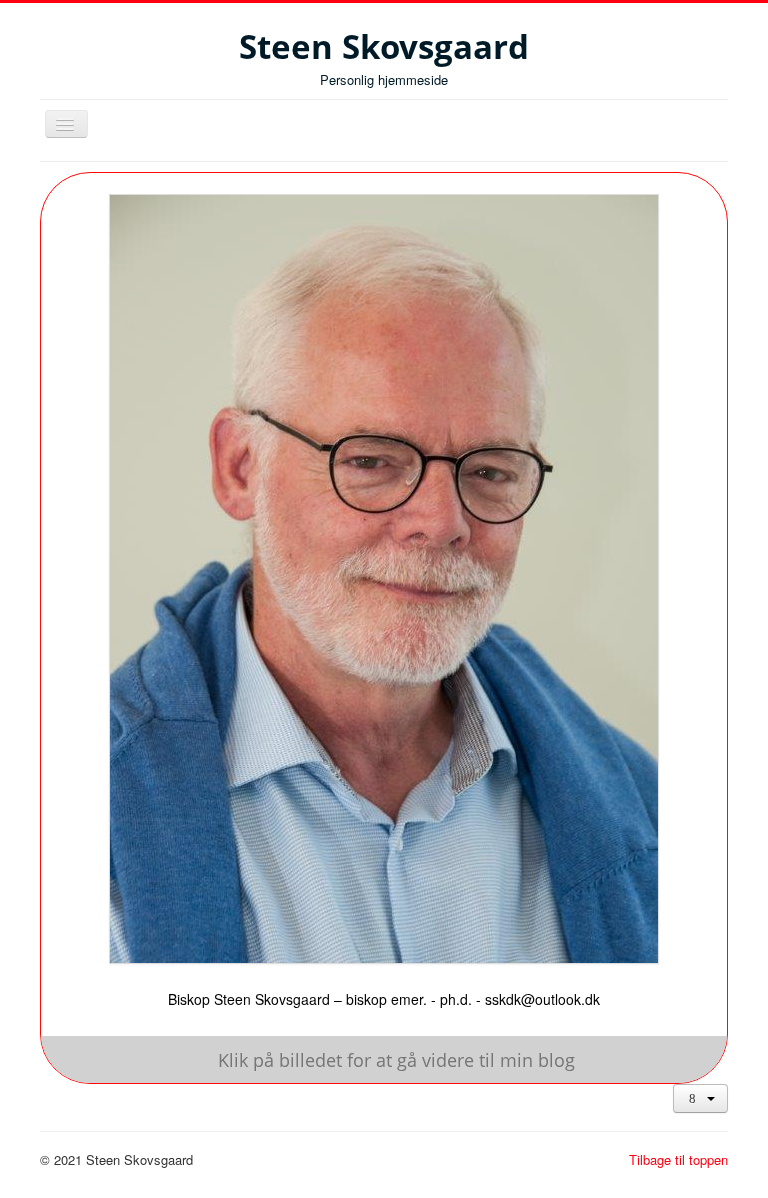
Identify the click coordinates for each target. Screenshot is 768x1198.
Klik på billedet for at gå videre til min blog (396, 1060)
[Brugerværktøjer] (700, 1098)
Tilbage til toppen (678, 1159)
